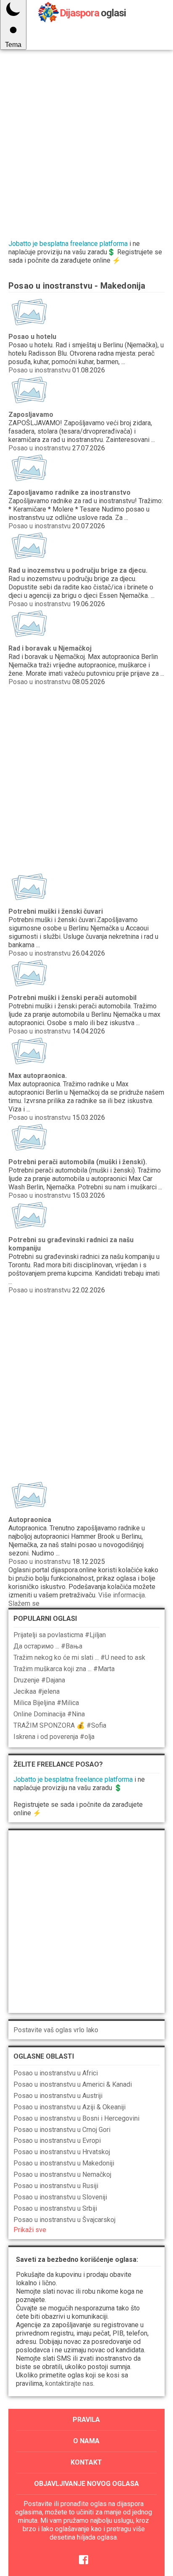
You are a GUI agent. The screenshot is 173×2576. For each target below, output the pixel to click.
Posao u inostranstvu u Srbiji (55, 2208)
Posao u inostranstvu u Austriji (58, 2096)
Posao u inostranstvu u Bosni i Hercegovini (76, 2118)
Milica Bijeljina (46, 1703)
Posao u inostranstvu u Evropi (57, 2141)
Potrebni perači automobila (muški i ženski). (78, 1162)
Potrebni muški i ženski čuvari (56, 911)
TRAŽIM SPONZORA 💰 (60, 1725)
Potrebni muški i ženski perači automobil (72, 998)
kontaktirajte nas (69, 2384)
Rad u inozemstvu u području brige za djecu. (78, 570)
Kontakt (86, 2462)
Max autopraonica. (38, 1076)
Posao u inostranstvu (39, 370)
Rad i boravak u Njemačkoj (50, 648)
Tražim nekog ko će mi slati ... (79, 1657)
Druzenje (39, 1680)
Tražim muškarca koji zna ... (64, 1669)
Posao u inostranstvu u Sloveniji (60, 2197)
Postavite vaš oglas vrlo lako (56, 2030)
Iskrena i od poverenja (54, 1737)
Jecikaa (37, 1691)
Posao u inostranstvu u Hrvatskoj (62, 2152)
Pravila (86, 2420)
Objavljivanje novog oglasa (86, 2484)
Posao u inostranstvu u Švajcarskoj (64, 2220)
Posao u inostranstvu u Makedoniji (64, 2163)
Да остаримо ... (48, 1646)
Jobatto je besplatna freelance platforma (68, 244)
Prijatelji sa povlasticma (60, 1635)
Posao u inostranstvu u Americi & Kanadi (73, 2084)
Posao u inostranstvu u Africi (56, 2073)
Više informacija (122, 1595)
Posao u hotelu (32, 337)
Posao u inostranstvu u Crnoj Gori (62, 2130)
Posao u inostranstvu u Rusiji (56, 2186)
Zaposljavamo (31, 415)
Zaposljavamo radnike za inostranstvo (69, 492)
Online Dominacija (49, 1714)
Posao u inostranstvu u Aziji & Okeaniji (69, 2107)
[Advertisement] (86, 137)
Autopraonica (30, 1520)
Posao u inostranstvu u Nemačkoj (62, 2174)
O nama (86, 2441)
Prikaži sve (30, 2230)
